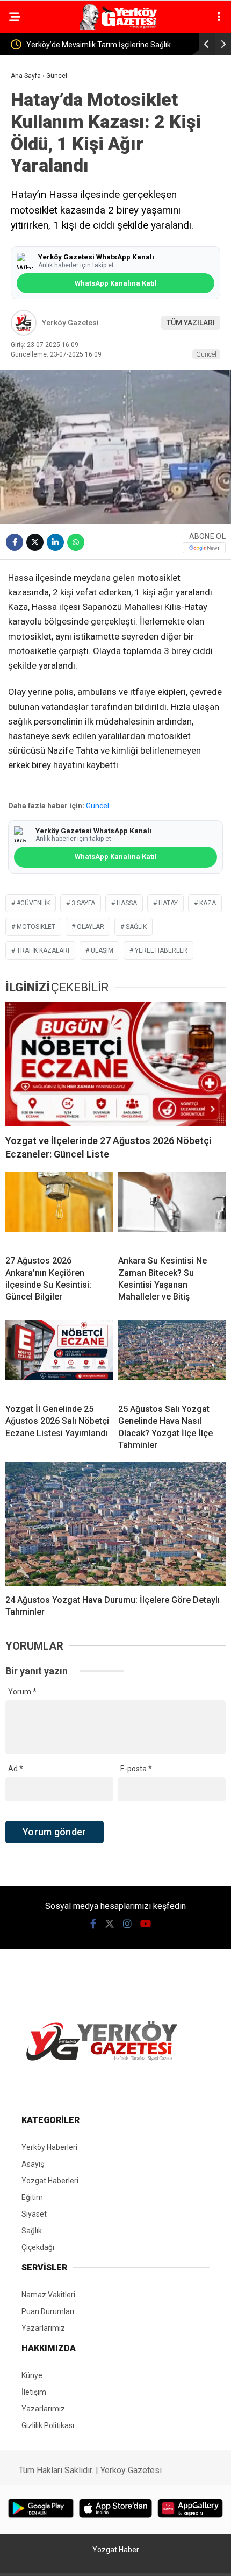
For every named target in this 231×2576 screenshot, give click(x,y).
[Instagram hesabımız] (127, 1924)
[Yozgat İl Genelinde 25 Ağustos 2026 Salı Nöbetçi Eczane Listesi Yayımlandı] (59, 1358)
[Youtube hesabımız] (146, 1924)
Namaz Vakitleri (48, 2295)
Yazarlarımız (43, 2328)
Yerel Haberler (161, 950)
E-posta (136, 1769)
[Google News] (204, 548)
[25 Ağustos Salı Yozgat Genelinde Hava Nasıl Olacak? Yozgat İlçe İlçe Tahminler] (172, 1358)
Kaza (208, 903)
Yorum (22, 1692)
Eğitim (32, 2197)
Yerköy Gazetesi (70, 323)
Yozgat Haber (116, 2550)
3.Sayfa (83, 903)
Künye (32, 2375)
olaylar (91, 927)
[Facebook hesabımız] (93, 1924)
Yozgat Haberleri (50, 2181)
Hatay (168, 903)
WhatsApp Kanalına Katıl (116, 283)
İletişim (34, 2392)
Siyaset (34, 2214)
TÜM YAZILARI (191, 323)
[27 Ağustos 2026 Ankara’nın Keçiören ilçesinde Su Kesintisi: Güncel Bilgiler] (59, 1209)
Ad (16, 1769)
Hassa (127, 903)
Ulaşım (102, 950)
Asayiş (33, 2164)
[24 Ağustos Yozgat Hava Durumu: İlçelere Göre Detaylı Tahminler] (115, 1524)
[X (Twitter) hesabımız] (110, 1924)
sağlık (136, 927)
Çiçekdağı (38, 2247)
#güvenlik (33, 903)
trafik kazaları (43, 950)
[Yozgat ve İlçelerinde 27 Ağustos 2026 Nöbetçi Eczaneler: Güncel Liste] (115, 1064)
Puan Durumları (48, 2311)
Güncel (206, 354)
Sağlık (32, 2231)
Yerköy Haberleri (49, 2147)
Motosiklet (36, 927)
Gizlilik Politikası (48, 2425)
